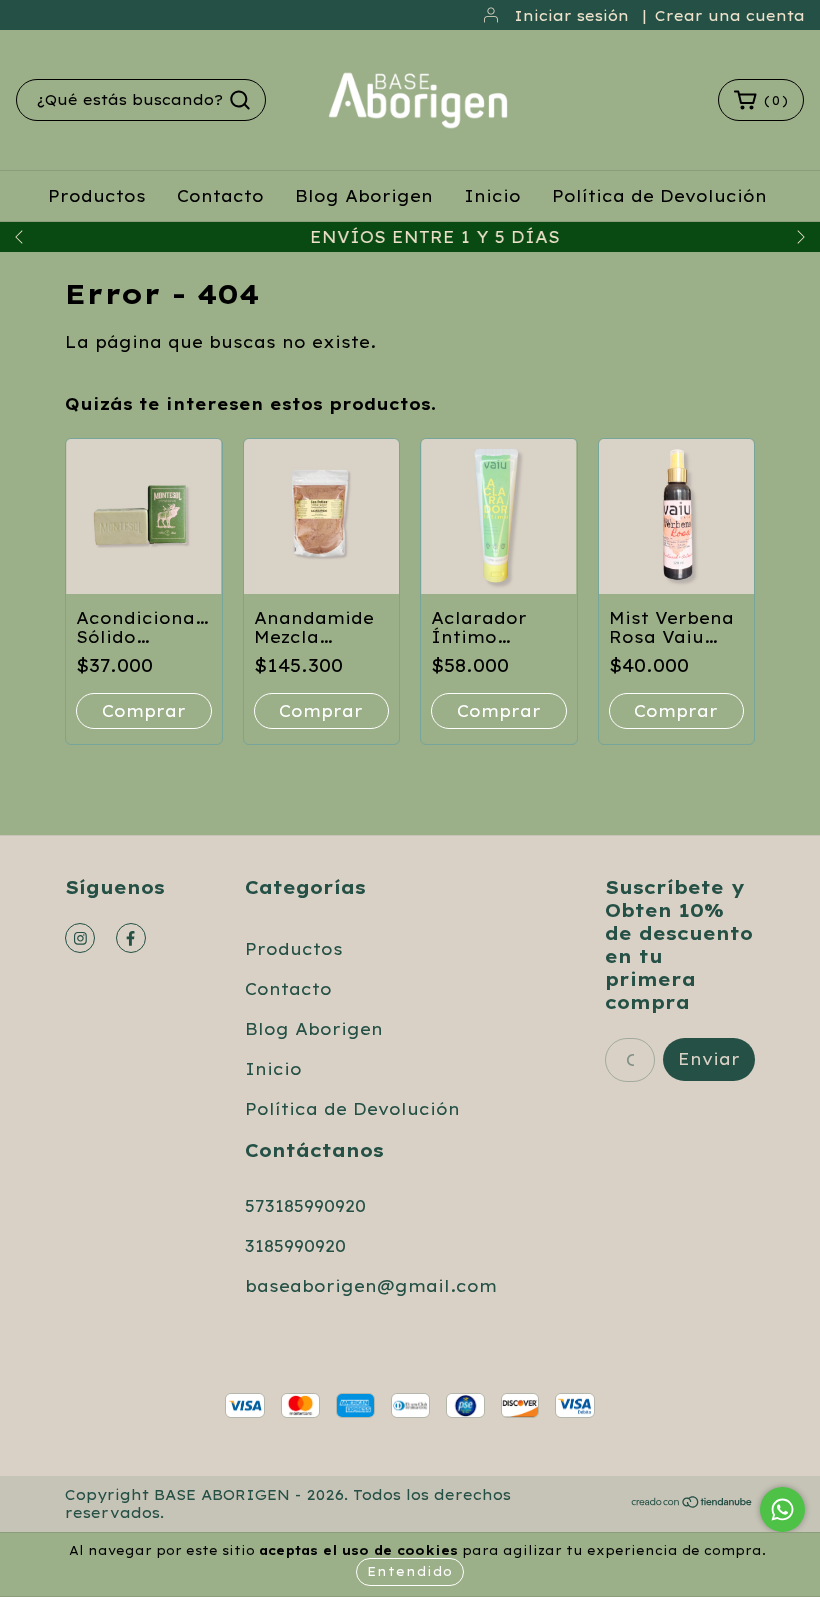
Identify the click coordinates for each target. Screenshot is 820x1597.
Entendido (410, 1571)
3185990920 (295, 1246)
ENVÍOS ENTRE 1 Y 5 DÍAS (410, 237)
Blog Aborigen (364, 196)
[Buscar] (240, 100)
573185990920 (305, 1206)
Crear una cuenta (730, 16)
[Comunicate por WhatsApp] (782, 1509)
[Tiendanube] (692, 1504)
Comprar (144, 711)
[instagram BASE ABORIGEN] (80, 938)
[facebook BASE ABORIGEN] (131, 938)
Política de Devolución (659, 196)
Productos (97, 196)
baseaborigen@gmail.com (371, 1286)
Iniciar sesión (571, 16)
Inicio (492, 196)
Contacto (220, 196)
